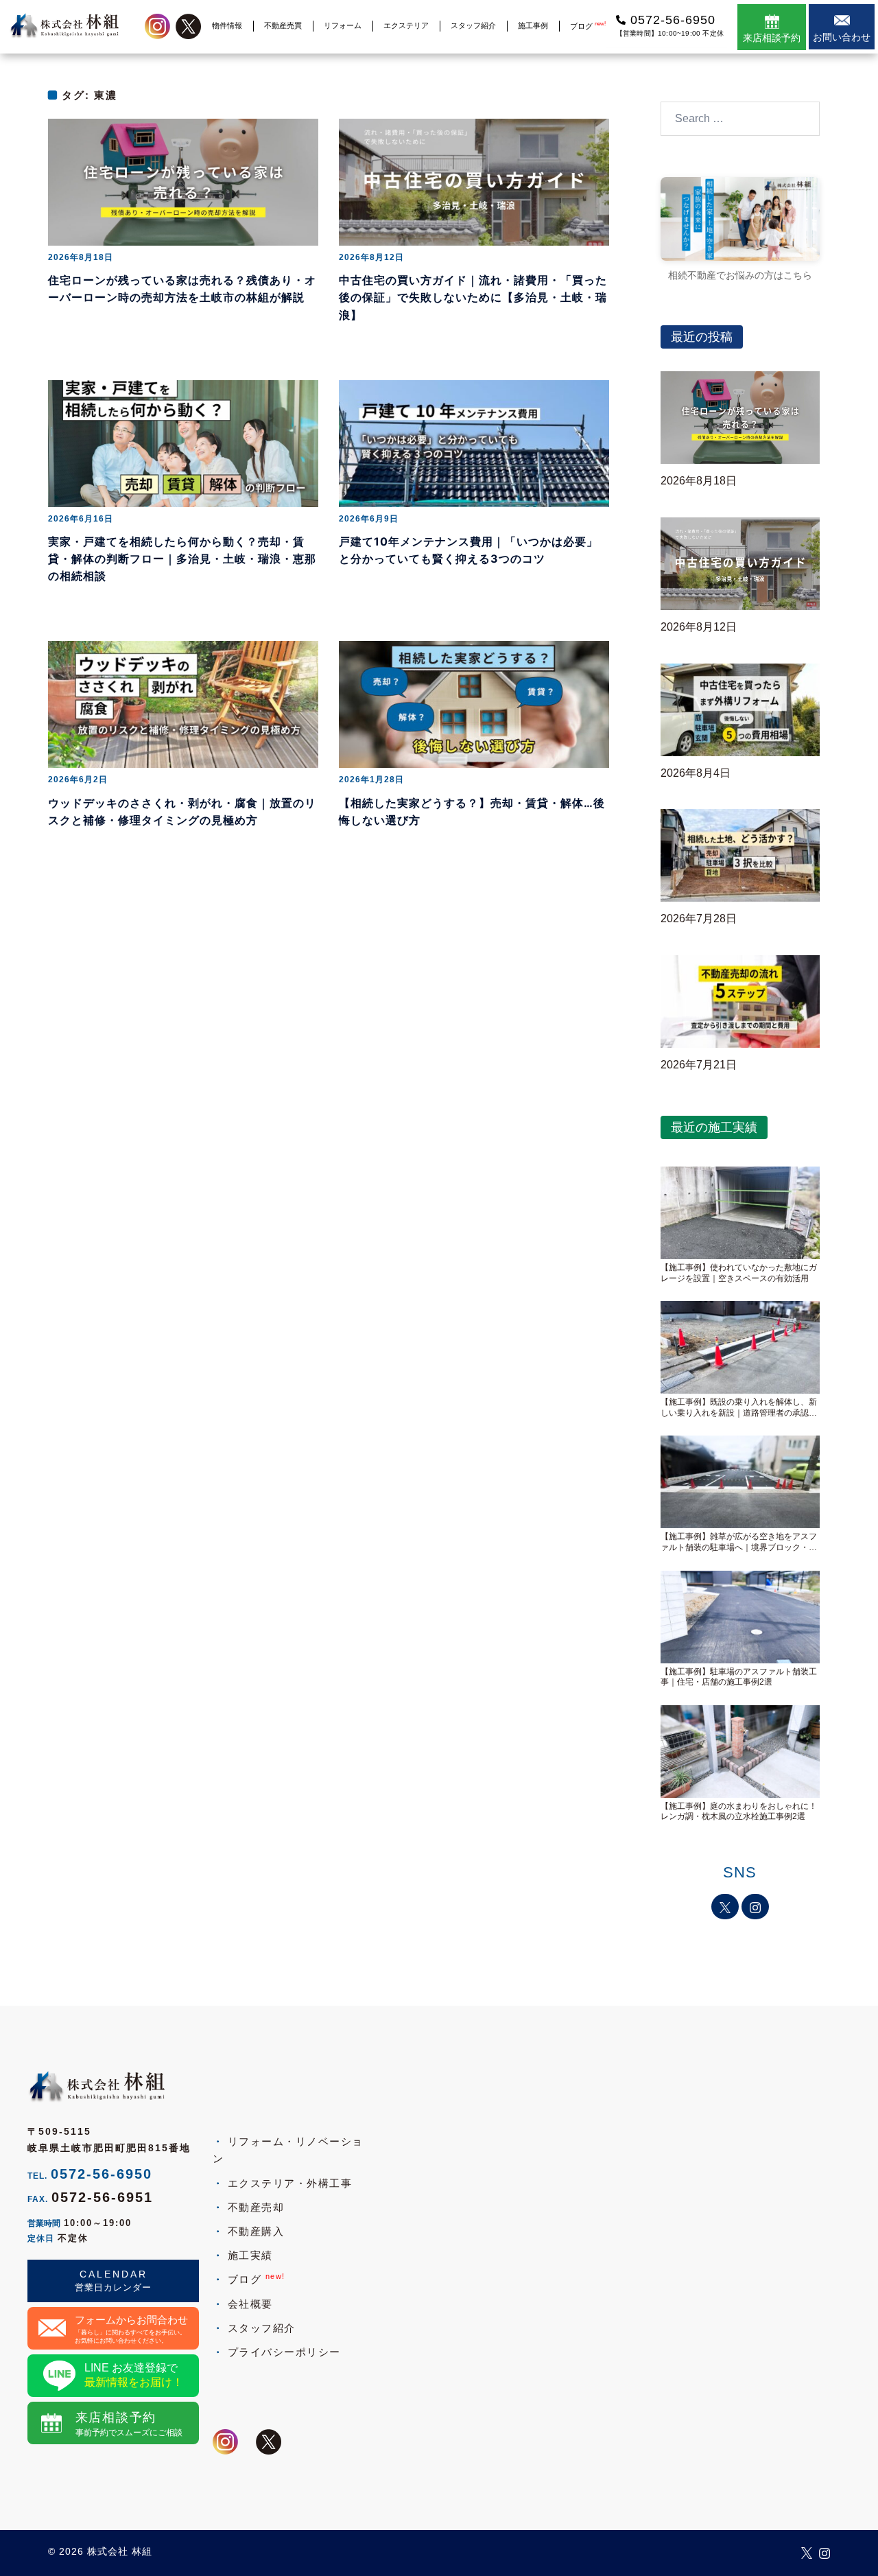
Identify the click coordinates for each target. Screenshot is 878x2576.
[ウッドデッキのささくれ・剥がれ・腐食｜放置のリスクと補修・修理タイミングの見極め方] (183, 704)
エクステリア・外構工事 (290, 2183)
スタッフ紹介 (473, 25)
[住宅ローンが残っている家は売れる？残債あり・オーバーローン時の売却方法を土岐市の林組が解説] (183, 182)
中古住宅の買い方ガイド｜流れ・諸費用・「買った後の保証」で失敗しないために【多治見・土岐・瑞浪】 (473, 297)
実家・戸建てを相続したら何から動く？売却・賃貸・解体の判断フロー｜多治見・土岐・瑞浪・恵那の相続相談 (182, 559)
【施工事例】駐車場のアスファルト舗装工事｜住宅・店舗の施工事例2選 (739, 1677)
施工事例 (533, 25)
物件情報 (227, 25)
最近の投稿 (702, 337)
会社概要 (250, 2304)
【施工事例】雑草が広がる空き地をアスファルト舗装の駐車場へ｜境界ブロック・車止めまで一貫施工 (739, 1542)
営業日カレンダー (113, 2287)
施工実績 (250, 2255)
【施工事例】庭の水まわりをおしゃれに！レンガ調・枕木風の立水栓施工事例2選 (739, 1812)
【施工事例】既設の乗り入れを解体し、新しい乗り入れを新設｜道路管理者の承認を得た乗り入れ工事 (739, 1408)
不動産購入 (256, 2231)
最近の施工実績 (714, 1127)
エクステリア (406, 25)
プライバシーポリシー (284, 2352)
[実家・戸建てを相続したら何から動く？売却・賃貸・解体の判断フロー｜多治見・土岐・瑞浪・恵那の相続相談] (183, 442)
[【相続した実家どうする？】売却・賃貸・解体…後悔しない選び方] (474, 704)
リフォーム (343, 25)
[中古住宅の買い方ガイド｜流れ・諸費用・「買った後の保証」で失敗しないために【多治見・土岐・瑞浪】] (474, 182)
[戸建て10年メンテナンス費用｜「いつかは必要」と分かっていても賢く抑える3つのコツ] (474, 442)
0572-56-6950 (102, 2174)
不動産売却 (256, 2207)
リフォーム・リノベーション (288, 2150)
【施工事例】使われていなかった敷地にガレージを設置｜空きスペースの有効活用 (739, 1273)
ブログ (588, 26)
